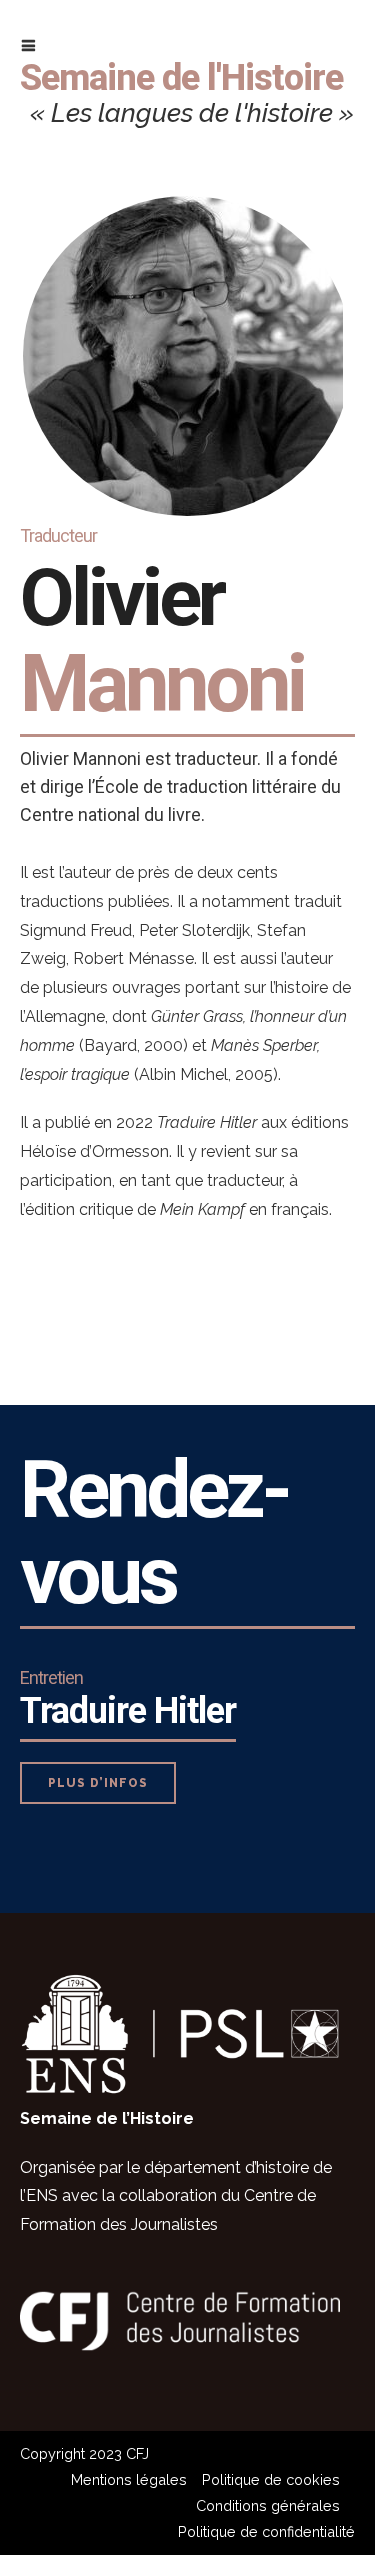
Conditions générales (268, 2505)
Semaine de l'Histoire (181, 78)
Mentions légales (129, 2479)
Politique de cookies (271, 2479)
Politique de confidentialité (266, 2531)
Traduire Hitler (128, 1711)
